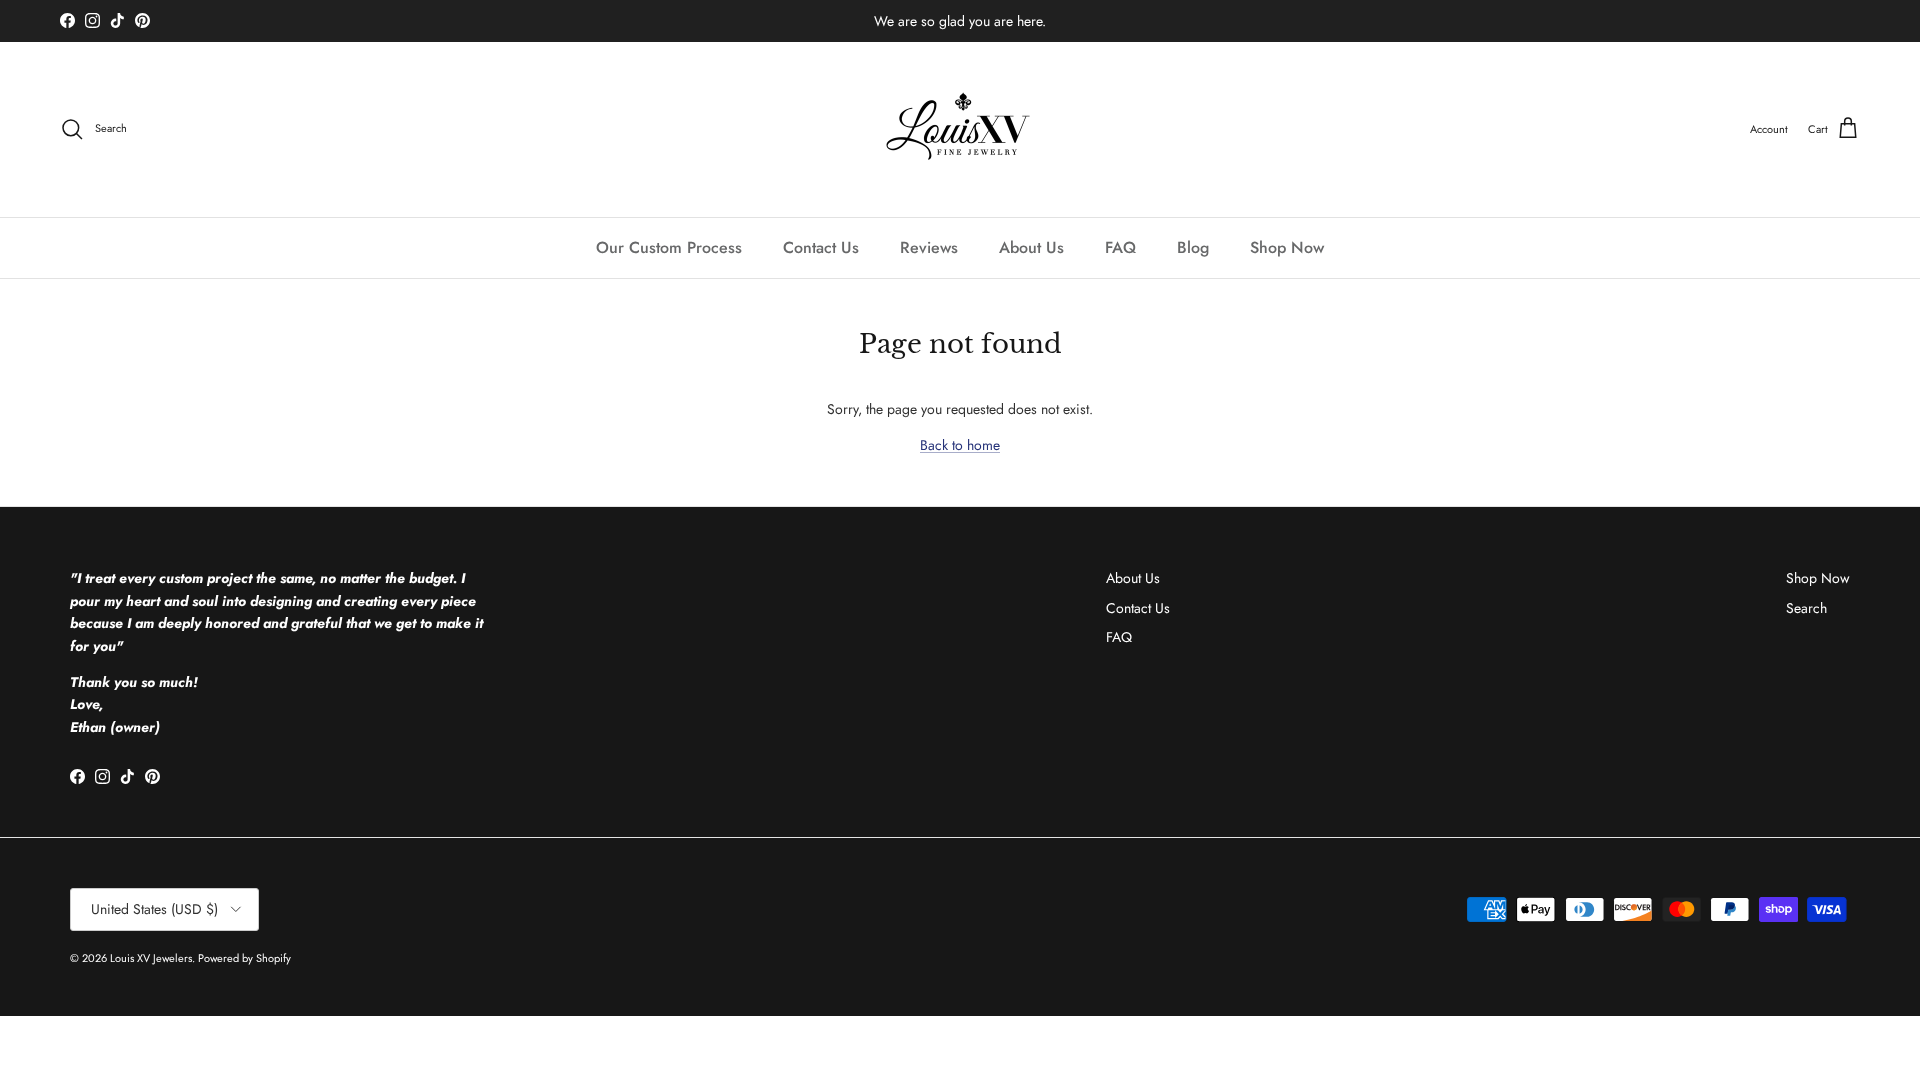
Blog (1193, 247)
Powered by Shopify (244, 958)
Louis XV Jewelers (151, 958)
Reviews (929, 247)
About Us (1031, 247)
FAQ (1120, 247)
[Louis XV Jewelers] (960, 129)
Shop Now (1287, 247)
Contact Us (821, 247)
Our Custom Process (669, 247)
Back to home (960, 445)
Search (1806, 608)
